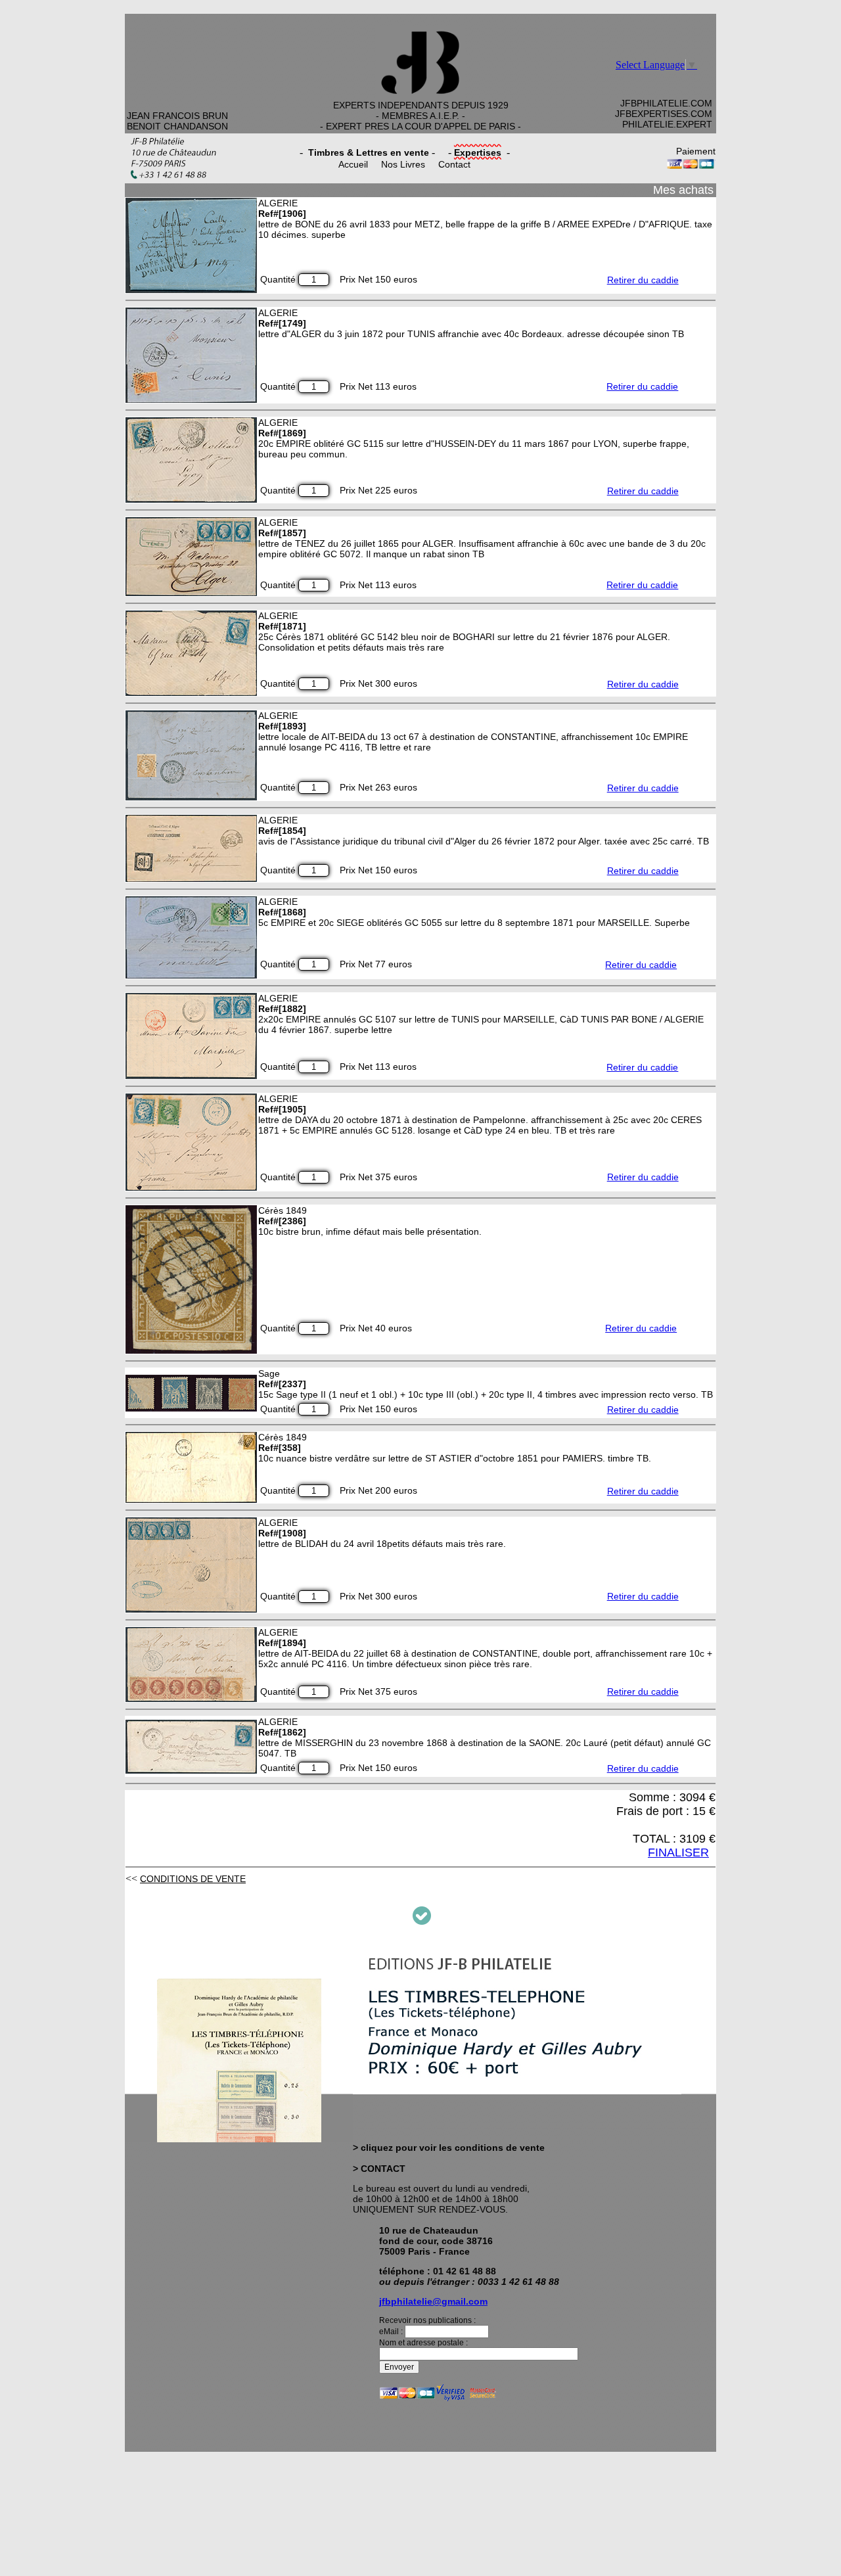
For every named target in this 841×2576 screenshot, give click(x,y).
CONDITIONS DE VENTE (193, 1879)
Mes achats (683, 190)
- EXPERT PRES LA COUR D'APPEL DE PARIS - (420, 126)
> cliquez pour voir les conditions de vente (449, 2148)
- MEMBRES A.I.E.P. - (420, 116)
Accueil (353, 164)
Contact (454, 164)
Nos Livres (403, 164)
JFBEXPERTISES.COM (664, 114)
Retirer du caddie (643, 280)
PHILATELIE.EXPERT (667, 124)
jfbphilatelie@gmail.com (433, 2301)
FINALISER (678, 1852)
